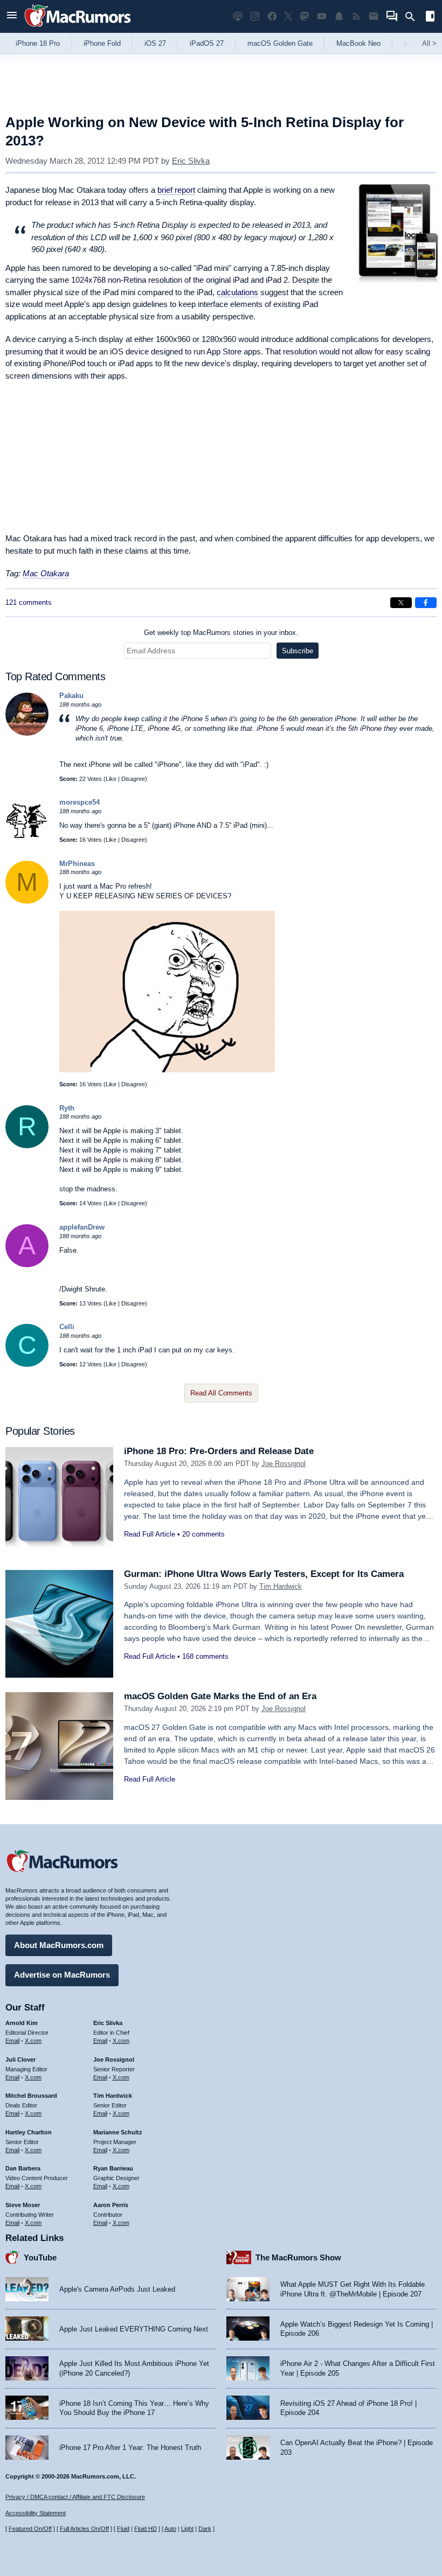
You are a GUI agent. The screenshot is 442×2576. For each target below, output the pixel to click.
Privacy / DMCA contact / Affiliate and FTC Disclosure (75, 2497)
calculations (237, 292)
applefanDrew (82, 1227)
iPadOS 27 (207, 43)
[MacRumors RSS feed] (356, 16)
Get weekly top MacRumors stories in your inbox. (221, 633)
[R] (27, 1146)
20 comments (203, 1534)
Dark (205, 2529)
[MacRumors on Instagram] (255, 16)
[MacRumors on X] (288, 16)
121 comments (29, 602)
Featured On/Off (30, 2529)
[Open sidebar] (430, 18)
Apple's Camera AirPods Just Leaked (117, 2289)
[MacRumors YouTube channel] (322, 16)
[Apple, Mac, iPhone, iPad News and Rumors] (78, 28)
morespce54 (80, 802)
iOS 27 (155, 43)
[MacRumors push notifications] (339, 16)
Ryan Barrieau (113, 2168)
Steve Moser (23, 2205)
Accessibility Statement (36, 2513)
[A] (27, 1265)
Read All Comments (221, 1393)
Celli (67, 1327)
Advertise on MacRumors (62, 1975)
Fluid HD (146, 2529)
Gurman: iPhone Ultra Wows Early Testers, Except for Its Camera (264, 1574)
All (429, 43)
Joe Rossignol (284, 1464)
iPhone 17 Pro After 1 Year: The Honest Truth (130, 2448)
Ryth (67, 1108)
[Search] (414, 17)
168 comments (205, 1656)
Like (111, 779)
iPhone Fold (102, 43)
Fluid (123, 2529)
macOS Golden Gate (280, 43)
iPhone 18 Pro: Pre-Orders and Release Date (219, 1451)
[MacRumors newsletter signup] (374, 16)
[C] (27, 1364)
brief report (176, 190)
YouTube (40, 2257)
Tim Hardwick (281, 1586)
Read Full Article (150, 1534)
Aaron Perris (111, 2205)
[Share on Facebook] (426, 603)
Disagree (133, 779)
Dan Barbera (23, 2168)
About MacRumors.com (59, 1945)
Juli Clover (20, 2060)
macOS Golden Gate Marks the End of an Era (220, 1696)
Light (187, 2529)
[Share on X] (401, 603)
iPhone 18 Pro (38, 43)
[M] (27, 901)
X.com (33, 2041)
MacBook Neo (358, 43)
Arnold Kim (22, 2023)
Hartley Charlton (29, 2132)
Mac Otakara (46, 573)
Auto (170, 2529)
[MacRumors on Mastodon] (305, 16)
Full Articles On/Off (84, 2529)
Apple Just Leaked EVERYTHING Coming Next (134, 2329)
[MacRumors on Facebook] (272, 16)
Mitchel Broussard (31, 2096)
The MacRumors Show (298, 2257)
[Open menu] (12, 16)
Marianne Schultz (118, 2132)
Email (12, 2041)
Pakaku (71, 696)
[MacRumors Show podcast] (238, 16)
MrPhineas (77, 864)
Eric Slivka (191, 161)
